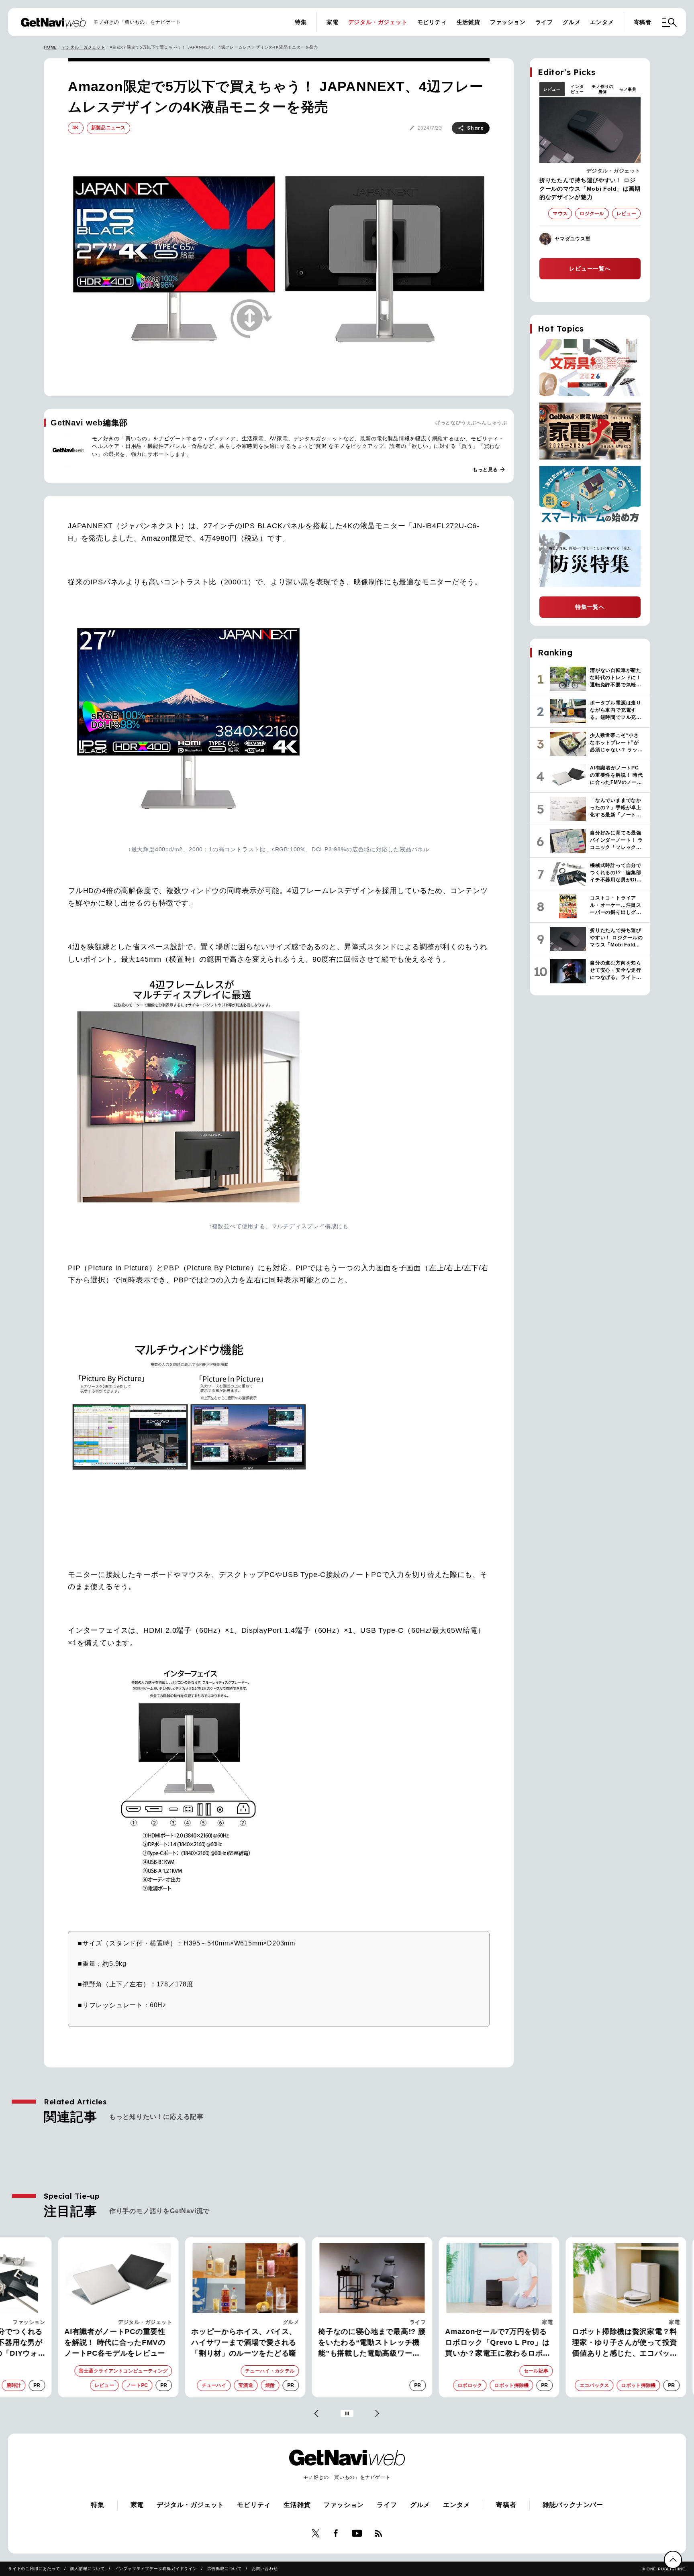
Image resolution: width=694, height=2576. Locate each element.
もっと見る (489, 470)
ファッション (508, 22)
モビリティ (432, 22)
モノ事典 (628, 89)
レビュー (552, 89)
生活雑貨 (468, 22)
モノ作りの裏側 (602, 89)
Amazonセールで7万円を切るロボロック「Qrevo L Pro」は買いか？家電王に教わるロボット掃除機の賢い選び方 (473, 2343)
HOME (50, 47)
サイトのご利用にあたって (34, 2569)
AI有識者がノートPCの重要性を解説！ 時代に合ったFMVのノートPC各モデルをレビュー (90, 2342)
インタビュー (577, 89)
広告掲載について (225, 2569)
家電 (333, 22)
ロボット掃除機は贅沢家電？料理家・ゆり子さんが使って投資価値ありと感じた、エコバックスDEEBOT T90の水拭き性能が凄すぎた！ (601, 2343)
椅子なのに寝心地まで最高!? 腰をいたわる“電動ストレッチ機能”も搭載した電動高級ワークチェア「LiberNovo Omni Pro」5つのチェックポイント (347, 2343)
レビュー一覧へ (590, 269)
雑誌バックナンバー (573, 2505)
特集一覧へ (590, 607)
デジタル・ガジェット (378, 22)
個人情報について (87, 2569)
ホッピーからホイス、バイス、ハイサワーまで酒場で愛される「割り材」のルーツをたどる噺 (219, 2342)
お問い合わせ (265, 2569)
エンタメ (602, 22)
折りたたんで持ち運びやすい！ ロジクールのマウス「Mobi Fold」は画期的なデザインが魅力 (590, 189)
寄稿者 (643, 22)
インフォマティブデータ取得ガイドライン (156, 2569)
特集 (301, 22)
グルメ (572, 22)
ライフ (544, 22)
